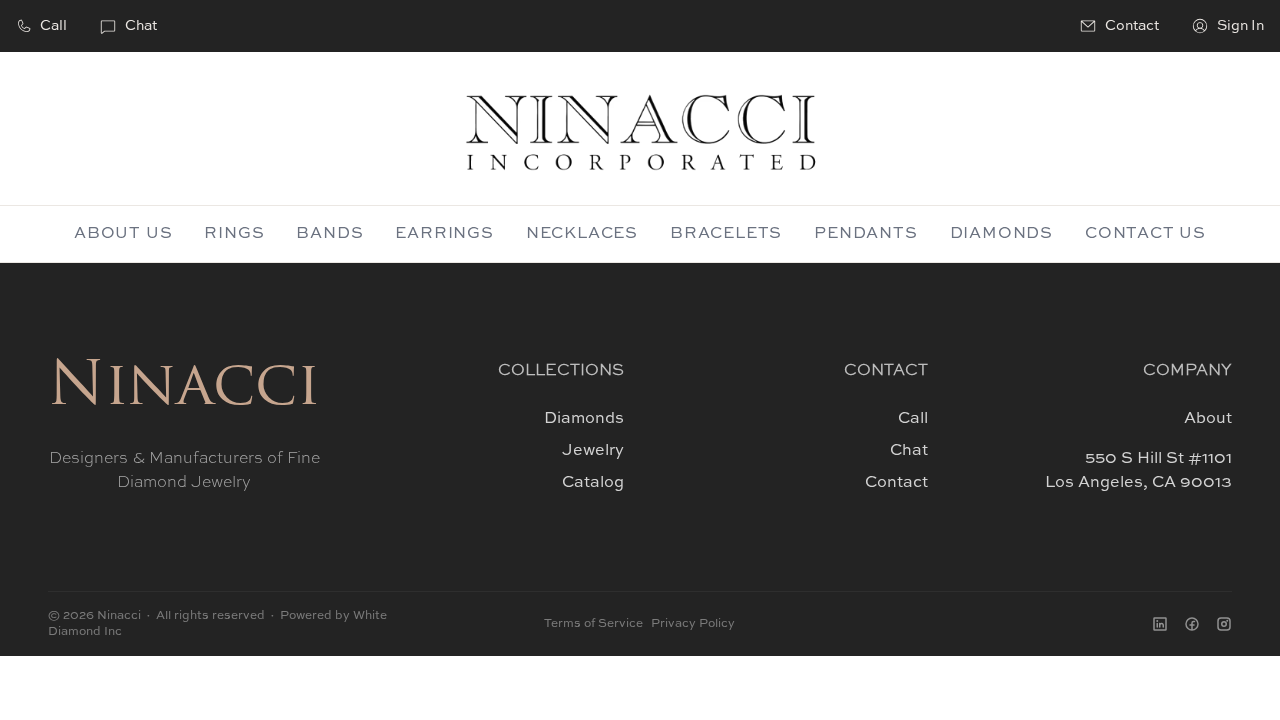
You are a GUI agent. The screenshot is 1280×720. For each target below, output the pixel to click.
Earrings (444, 234)
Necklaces (582, 234)
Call (53, 26)
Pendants (865, 234)
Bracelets (726, 234)
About (1208, 419)
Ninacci (184, 389)
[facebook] (1192, 624)
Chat (141, 26)
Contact (896, 483)
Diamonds (1001, 234)
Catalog (593, 483)
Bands (329, 234)
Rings (234, 234)
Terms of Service (593, 624)
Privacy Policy (693, 624)
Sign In (1240, 26)
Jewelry (593, 451)
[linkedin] (1160, 624)
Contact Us (1145, 234)
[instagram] (1224, 624)
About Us (123, 234)
